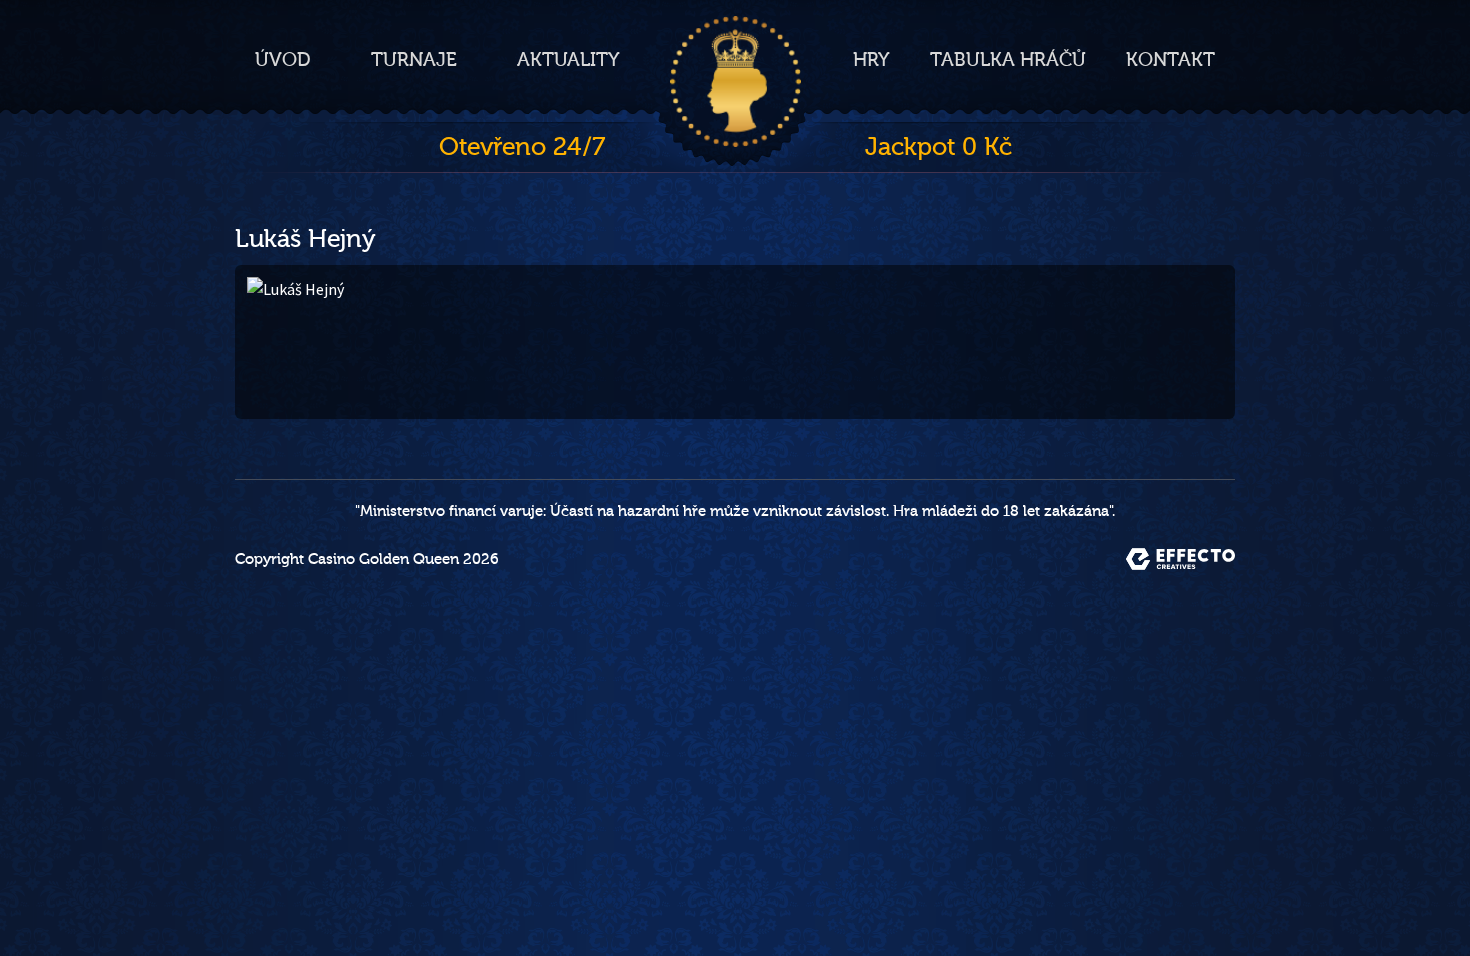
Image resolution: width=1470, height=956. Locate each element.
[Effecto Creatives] (1180, 559)
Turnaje (414, 60)
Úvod (283, 60)
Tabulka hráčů (1008, 60)
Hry (871, 60)
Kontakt (1170, 60)
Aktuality (568, 60)
